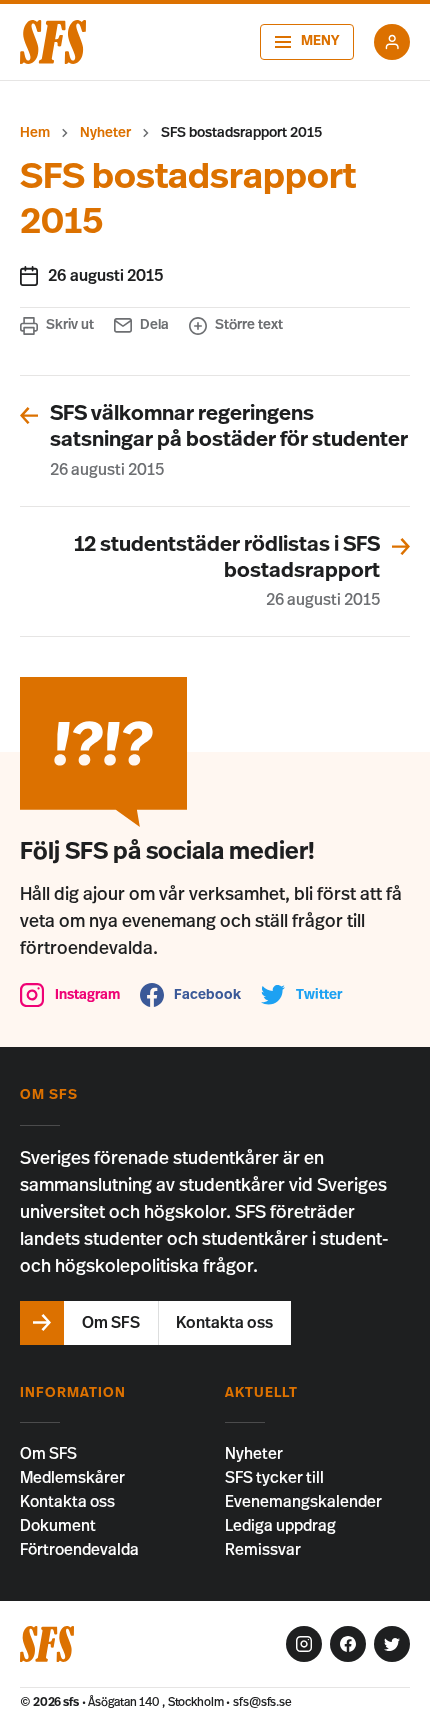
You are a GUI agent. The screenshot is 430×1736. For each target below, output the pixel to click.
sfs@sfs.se (262, 1702)
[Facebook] (348, 1644)
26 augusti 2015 (105, 276)
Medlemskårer (72, 1478)
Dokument (58, 1526)
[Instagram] (304, 1644)
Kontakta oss (67, 1502)
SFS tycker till (274, 1478)
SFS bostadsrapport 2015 (241, 133)
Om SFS (48, 1454)
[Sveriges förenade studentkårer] (53, 42)
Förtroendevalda (79, 1550)
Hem (35, 133)
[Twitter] (392, 1644)
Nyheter (105, 133)
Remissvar (263, 1550)
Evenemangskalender (303, 1502)
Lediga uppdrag (280, 1526)
